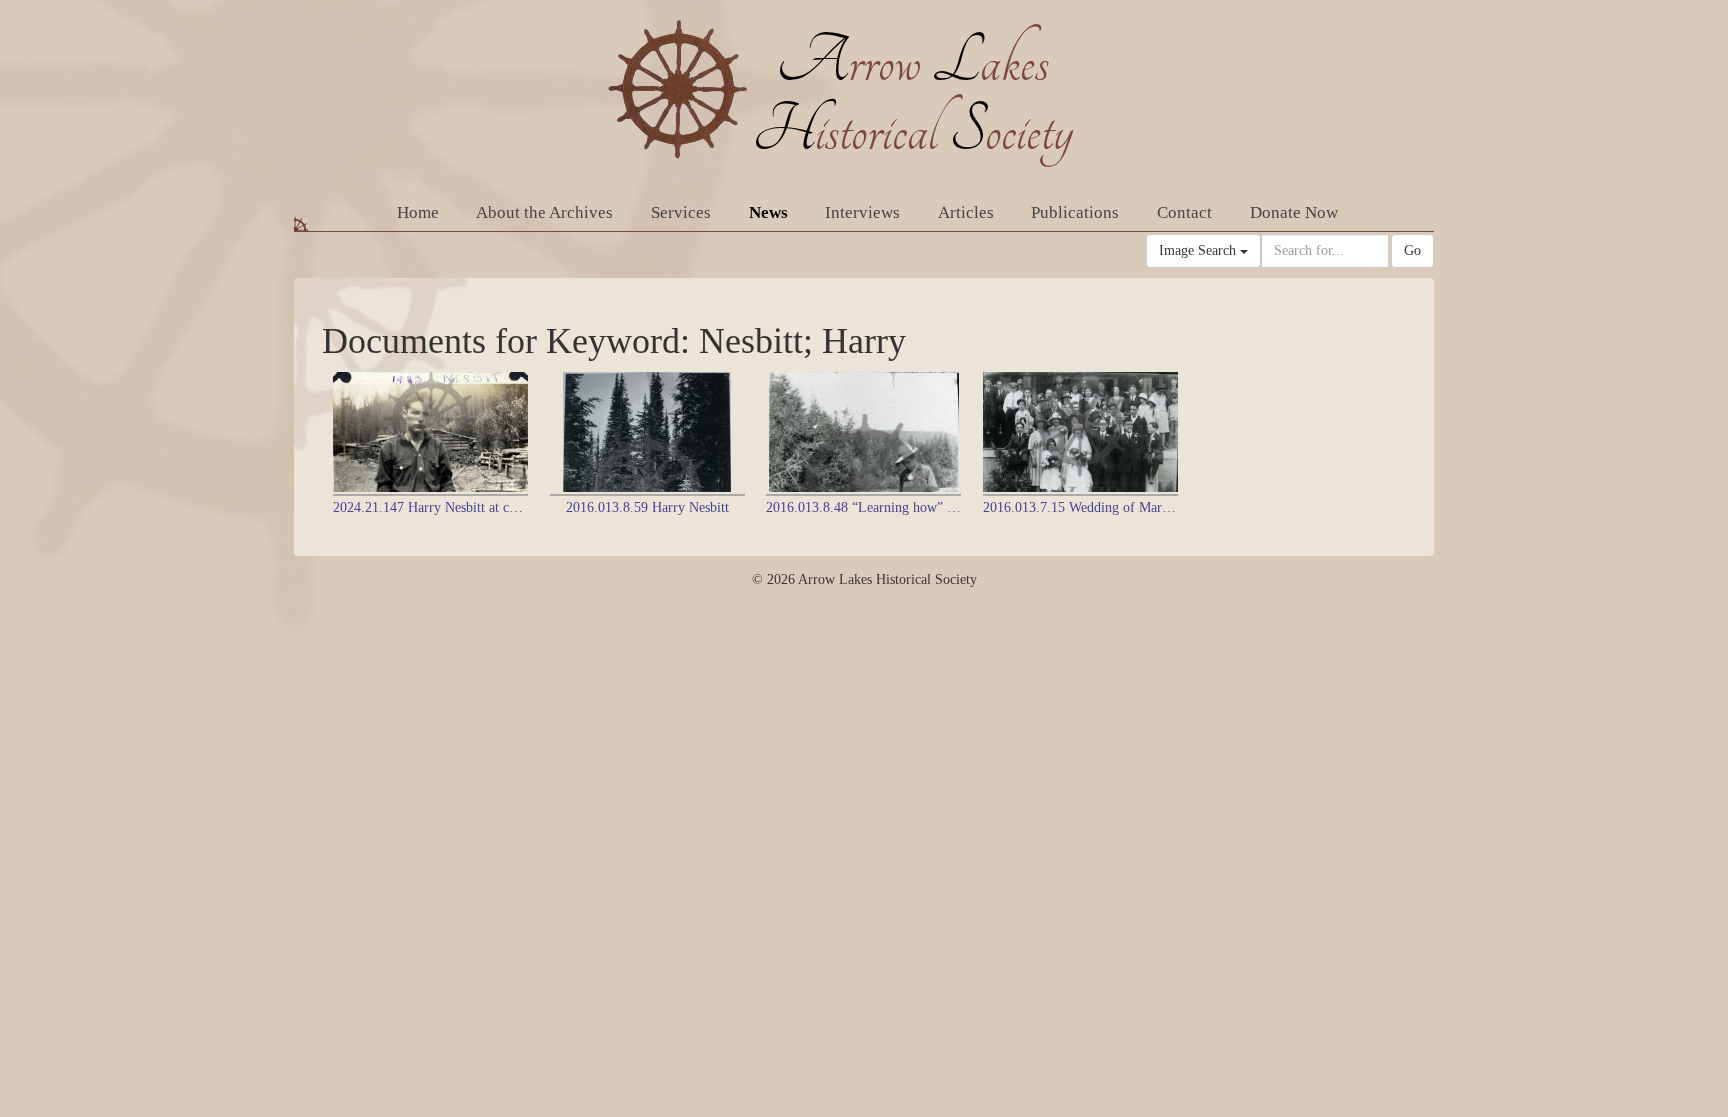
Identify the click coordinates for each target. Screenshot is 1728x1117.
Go (1412, 250)
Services (681, 212)
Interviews (862, 212)
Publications (1075, 212)
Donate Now (1294, 212)
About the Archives (544, 212)
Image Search (1199, 250)
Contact (1184, 212)
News (768, 212)
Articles (966, 212)
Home (418, 212)
